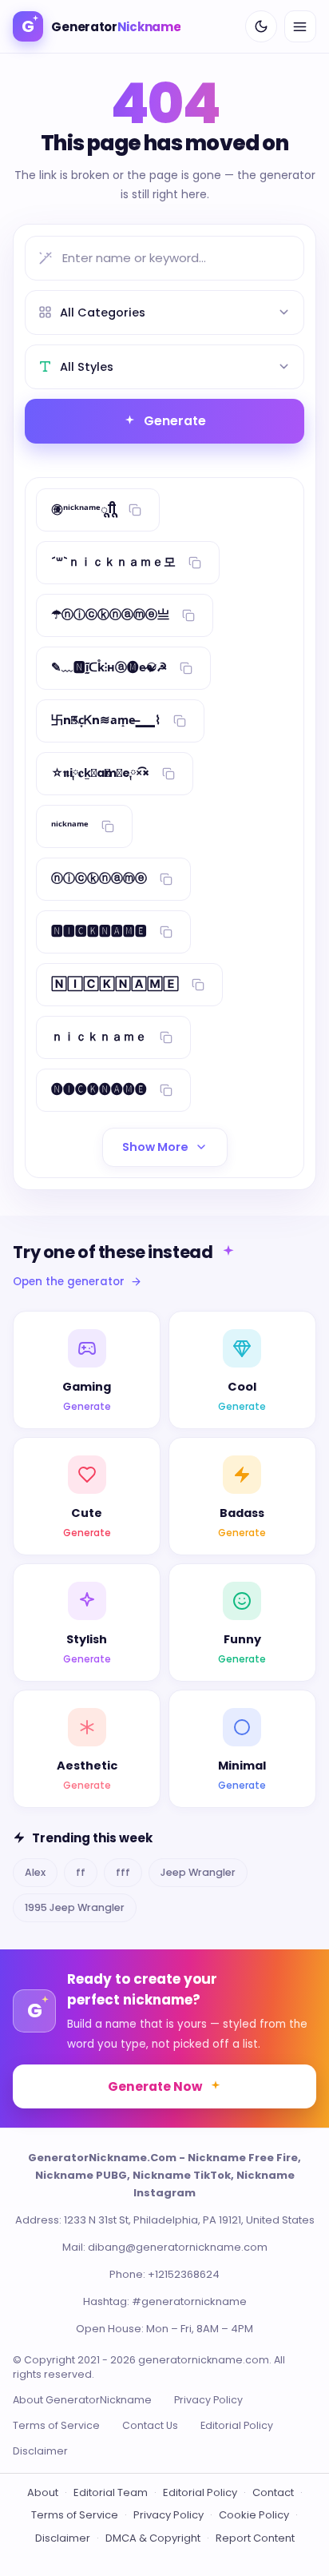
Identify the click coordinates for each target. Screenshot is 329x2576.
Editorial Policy (237, 2425)
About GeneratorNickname (82, 2400)
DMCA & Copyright (153, 2538)
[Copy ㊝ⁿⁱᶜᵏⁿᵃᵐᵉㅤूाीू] (135, 510)
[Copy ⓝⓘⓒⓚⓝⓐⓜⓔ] (166, 879)
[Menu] (300, 26)
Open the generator (69, 1282)
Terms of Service (56, 2425)
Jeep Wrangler (198, 1872)
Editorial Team (111, 2492)
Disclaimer (40, 2451)
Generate (175, 421)
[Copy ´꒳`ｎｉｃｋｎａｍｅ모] (195, 563)
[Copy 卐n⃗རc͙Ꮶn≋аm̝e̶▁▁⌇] (180, 721)
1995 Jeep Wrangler (75, 1907)
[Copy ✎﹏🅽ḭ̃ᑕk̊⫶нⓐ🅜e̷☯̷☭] (186, 668)
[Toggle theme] (261, 26)
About (43, 2492)
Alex (35, 1872)
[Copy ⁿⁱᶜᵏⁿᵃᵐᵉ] (108, 826)
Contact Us (150, 2425)
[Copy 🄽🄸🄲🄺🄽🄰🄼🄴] (198, 985)
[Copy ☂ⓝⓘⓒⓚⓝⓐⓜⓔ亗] (188, 615)
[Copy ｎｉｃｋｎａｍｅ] (166, 1037)
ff (81, 1872)
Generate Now (155, 2086)
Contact (273, 2492)
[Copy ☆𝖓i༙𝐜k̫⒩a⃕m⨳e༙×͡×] (168, 774)
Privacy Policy (208, 2400)
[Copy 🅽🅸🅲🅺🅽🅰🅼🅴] (166, 932)
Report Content (255, 2538)
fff (123, 1872)
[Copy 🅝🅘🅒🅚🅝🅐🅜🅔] (166, 1090)
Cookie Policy (254, 2515)
